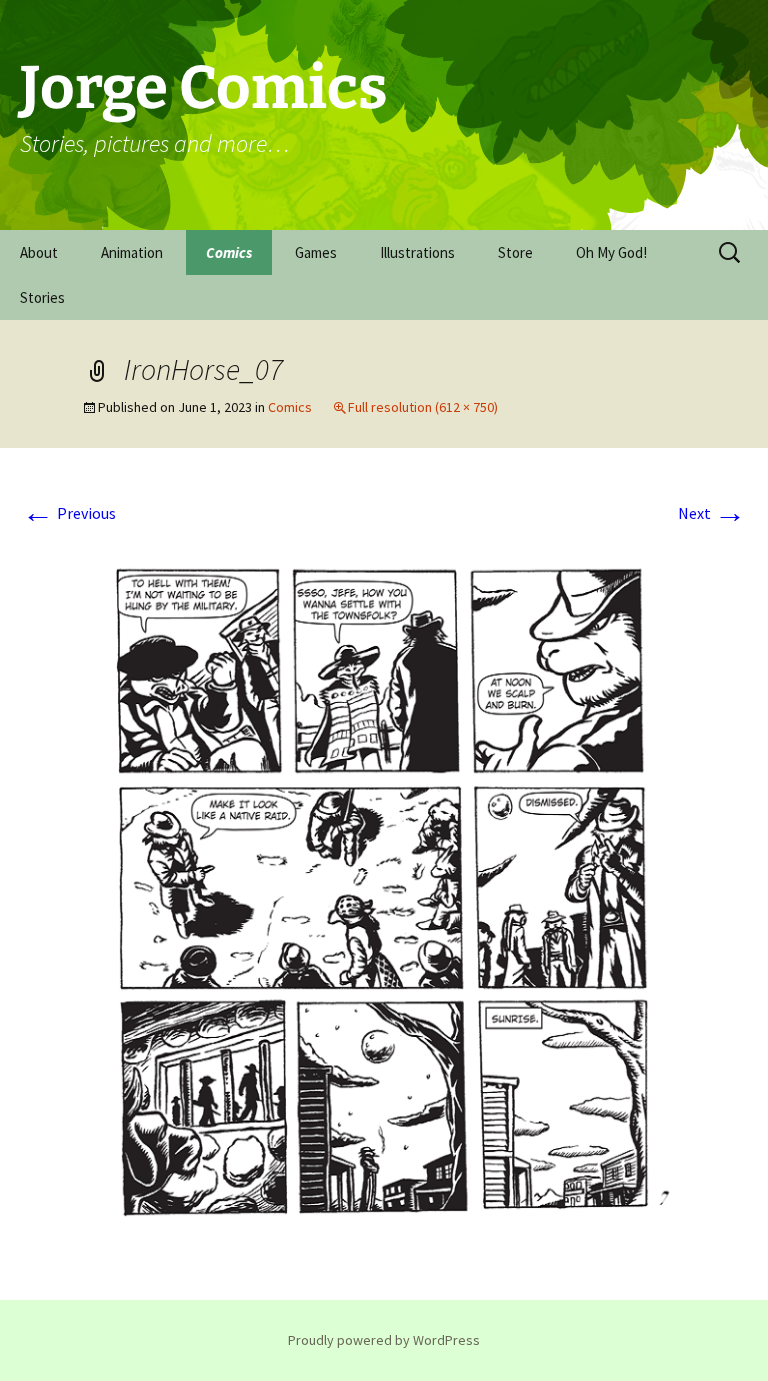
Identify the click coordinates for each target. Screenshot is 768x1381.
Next (712, 513)
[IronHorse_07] (384, 896)
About (39, 252)
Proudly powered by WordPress (384, 1340)
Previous (69, 513)
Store (515, 252)
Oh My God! (611, 252)
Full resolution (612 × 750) (423, 407)
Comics (229, 252)
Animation (132, 252)
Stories (42, 297)
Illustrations (417, 252)
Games (316, 252)
